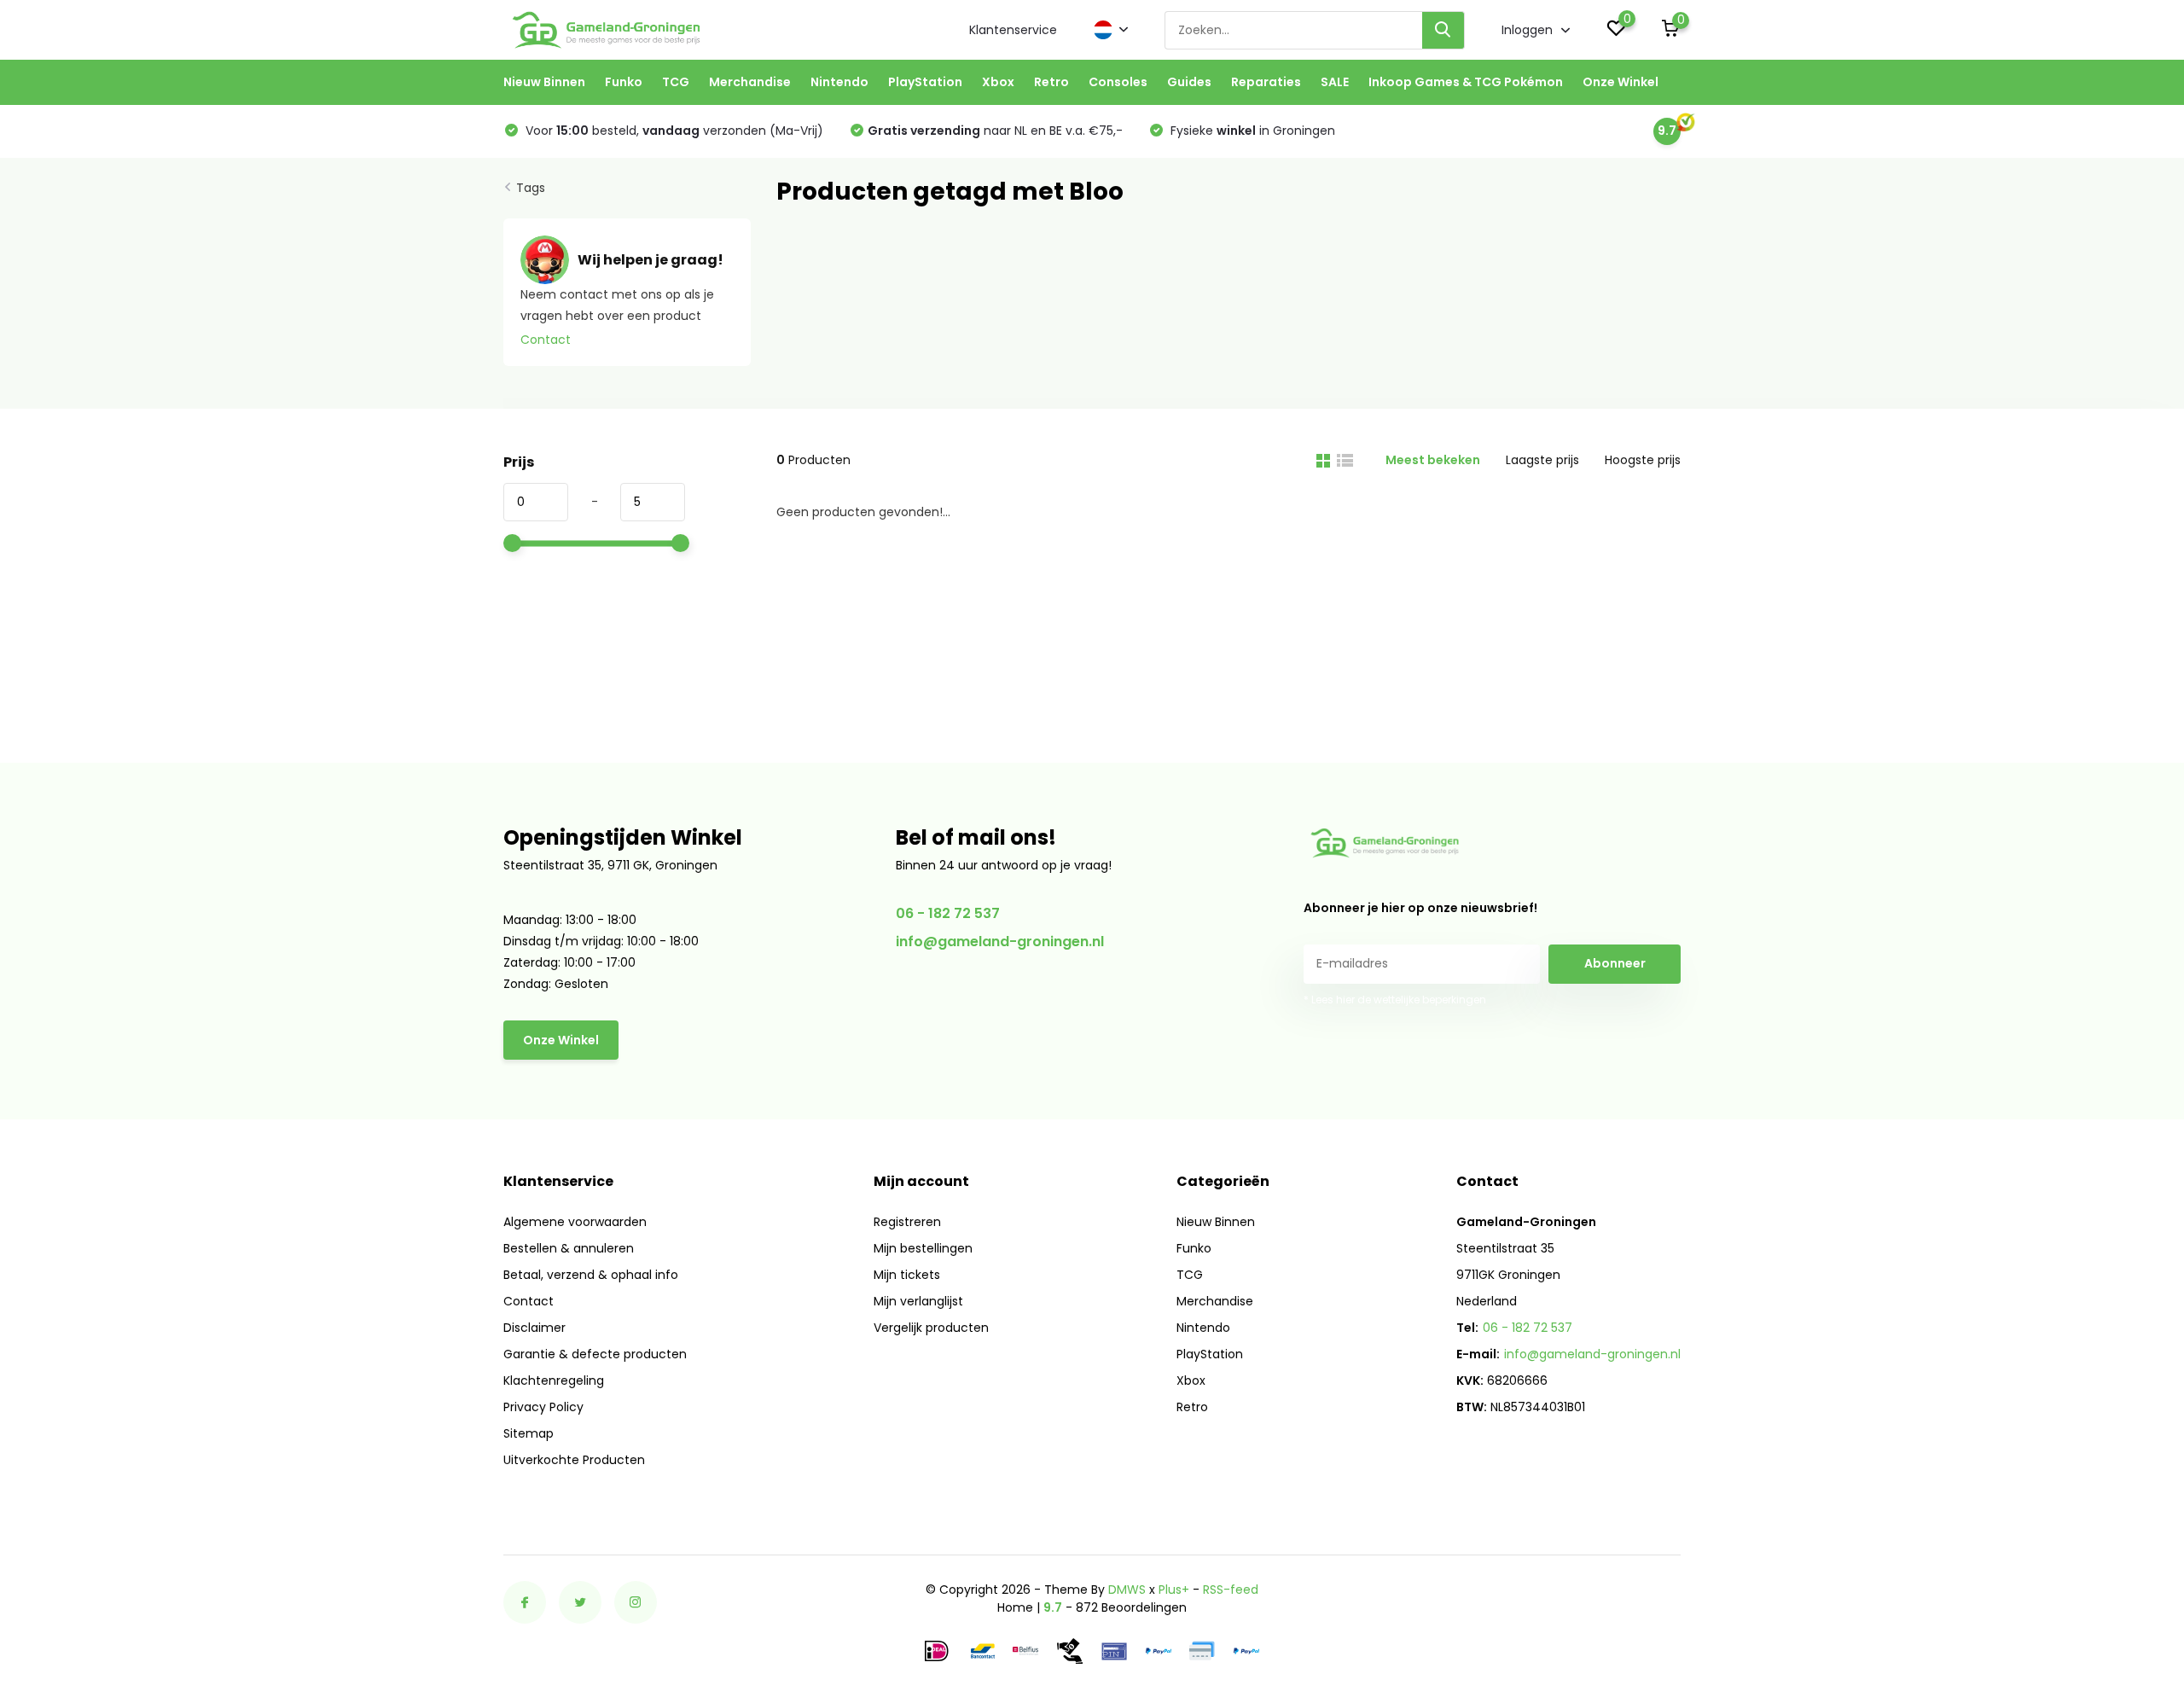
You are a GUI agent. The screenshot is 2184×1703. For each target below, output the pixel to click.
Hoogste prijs (1643, 460)
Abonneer (1615, 963)
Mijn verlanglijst (918, 1301)
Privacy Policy (543, 1407)
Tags (531, 188)
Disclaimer (534, 1328)
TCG (676, 82)
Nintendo (839, 82)
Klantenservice (1013, 30)
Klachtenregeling (554, 1380)
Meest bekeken (1433, 460)
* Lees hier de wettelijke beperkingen (1395, 1000)
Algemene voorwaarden (575, 1222)
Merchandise (750, 82)
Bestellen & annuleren (569, 1248)
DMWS (1127, 1590)
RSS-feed (1231, 1590)
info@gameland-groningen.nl (1000, 942)
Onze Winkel (1621, 82)
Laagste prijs (1542, 460)
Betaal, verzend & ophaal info (591, 1275)
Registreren (907, 1222)
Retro (1051, 82)
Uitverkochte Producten (574, 1460)
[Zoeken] (1443, 30)
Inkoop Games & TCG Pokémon (1466, 82)
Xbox (998, 82)
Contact (546, 340)
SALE (1335, 82)
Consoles (1118, 82)
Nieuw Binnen (544, 82)
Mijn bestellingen (923, 1248)
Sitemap (529, 1433)
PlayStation (925, 82)
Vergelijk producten (931, 1328)
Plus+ (1174, 1590)
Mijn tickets (907, 1275)
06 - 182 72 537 (948, 913)
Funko (624, 82)
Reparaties (1266, 82)
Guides (1189, 82)
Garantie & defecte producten (595, 1354)
